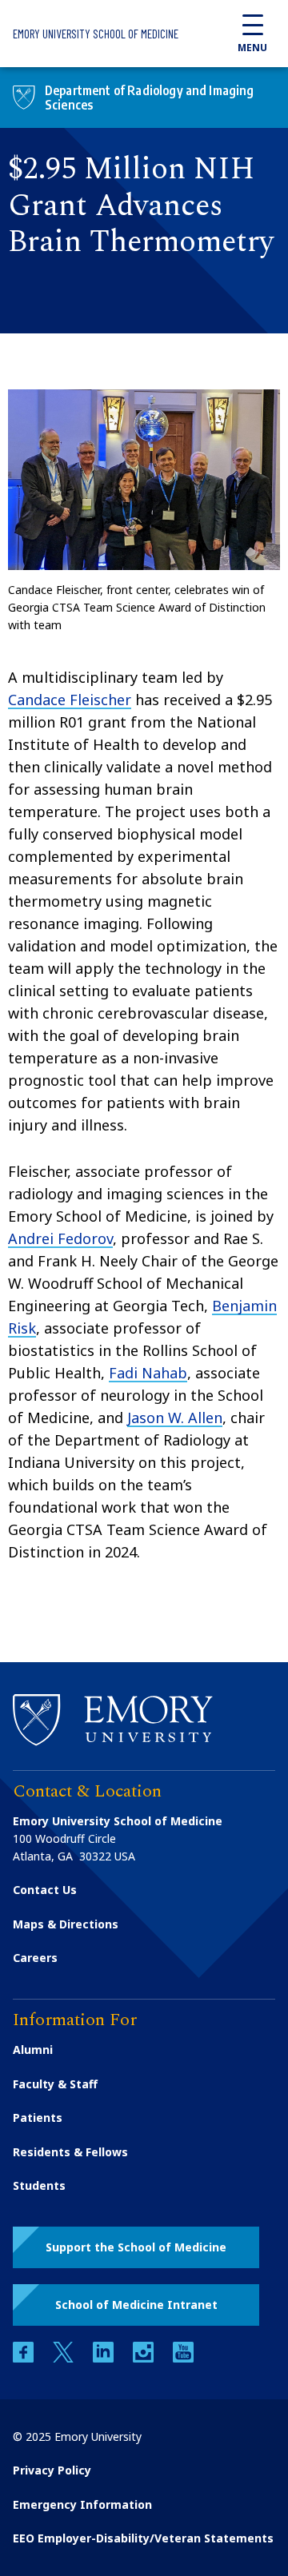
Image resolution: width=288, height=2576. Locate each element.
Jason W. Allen (175, 1418)
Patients (38, 2117)
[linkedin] (105, 2358)
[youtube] (183, 2358)
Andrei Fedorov (60, 1238)
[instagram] (145, 2358)
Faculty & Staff (55, 2084)
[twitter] (65, 2358)
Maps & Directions (66, 1924)
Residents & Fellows (70, 2152)
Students (39, 2185)
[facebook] (25, 2358)
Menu (252, 48)
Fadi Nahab (148, 1373)
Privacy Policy (52, 2470)
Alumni (33, 2050)
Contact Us (45, 1890)
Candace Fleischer (70, 700)
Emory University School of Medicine (96, 34)
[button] (136, 2247)
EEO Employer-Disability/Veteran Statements (143, 2538)
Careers (35, 1958)
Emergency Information (82, 2504)
